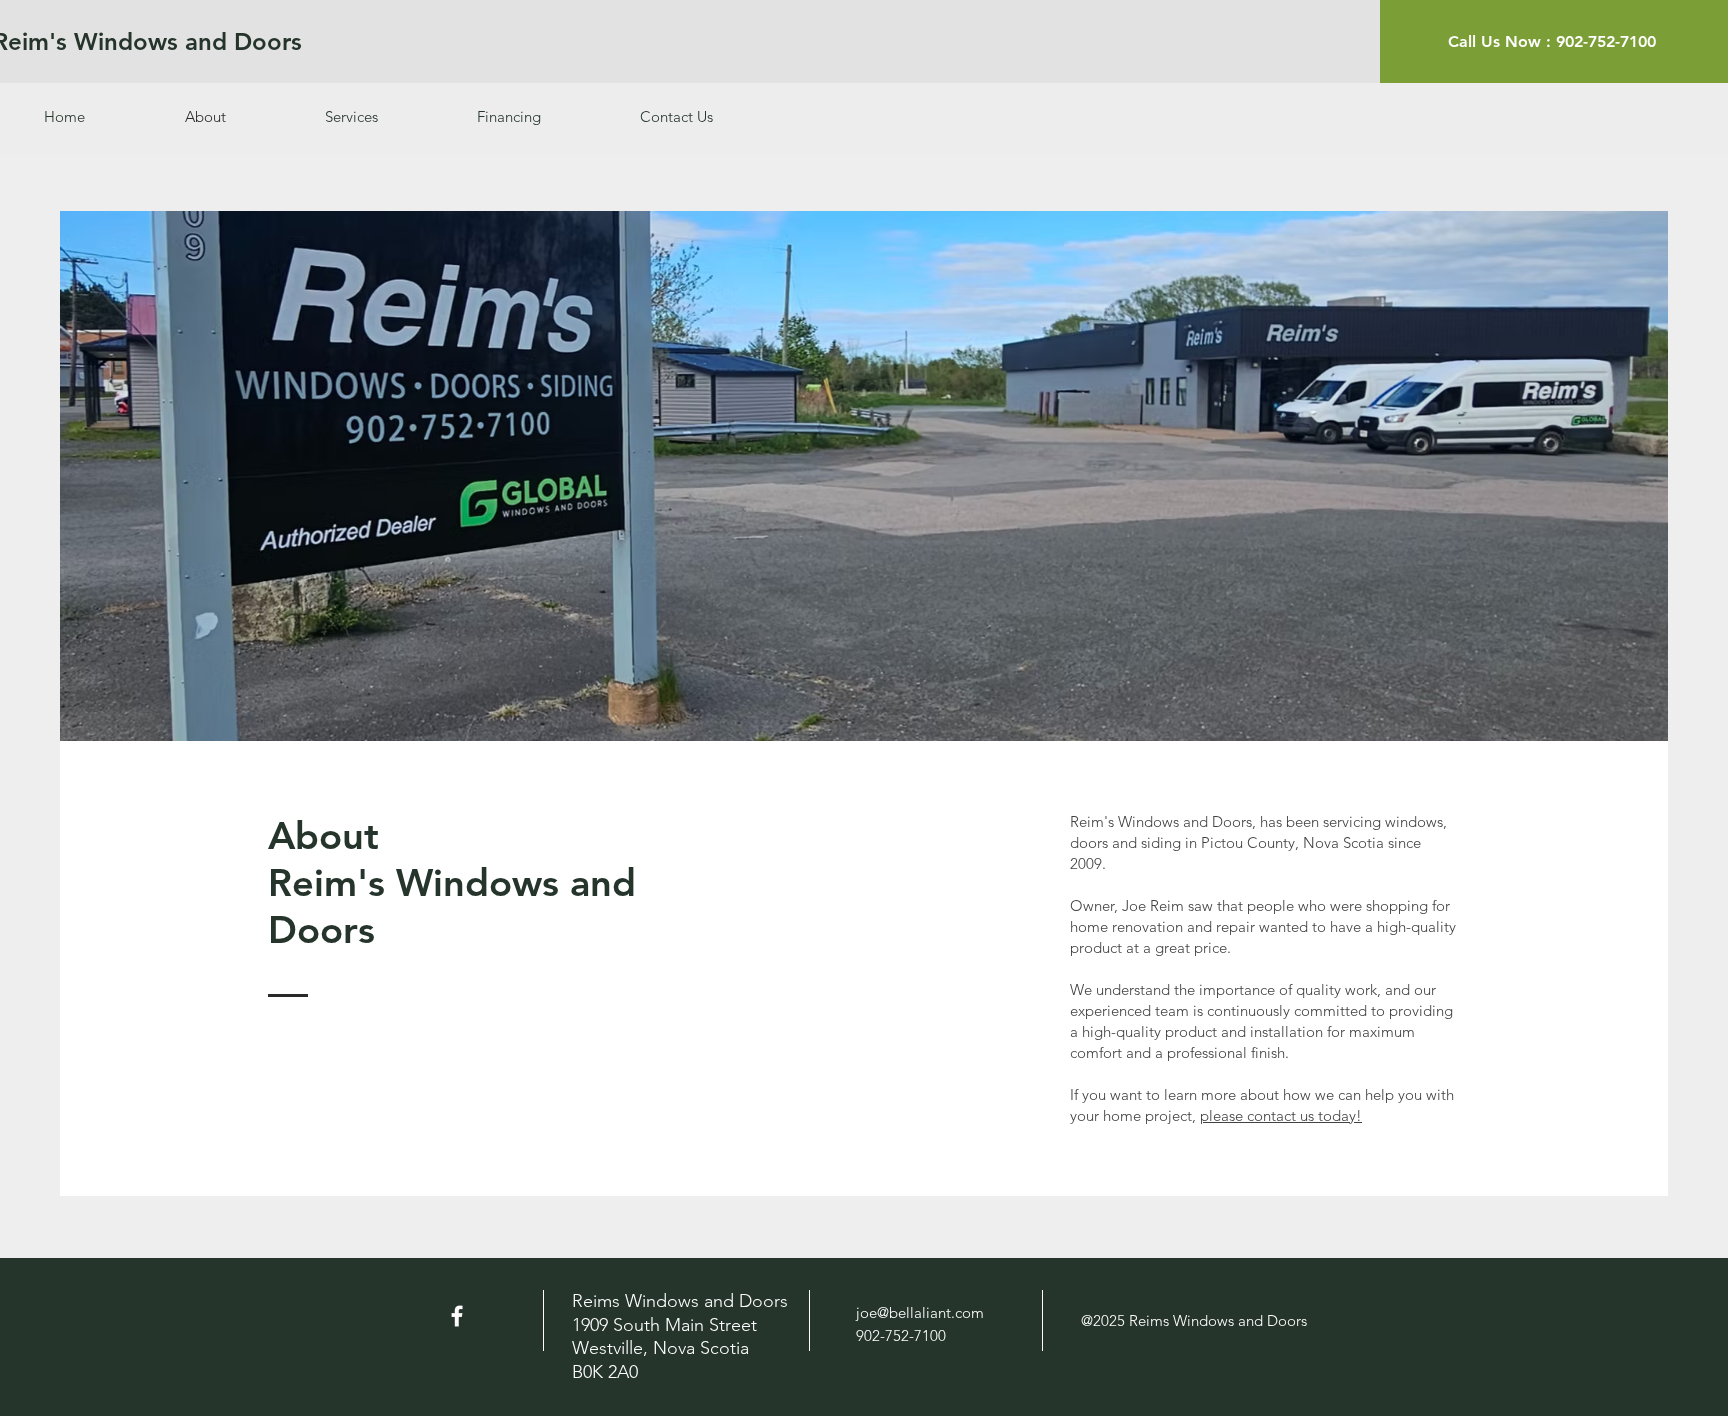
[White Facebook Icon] (457, 1316)
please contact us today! (1281, 1115)
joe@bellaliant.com (920, 1312)
